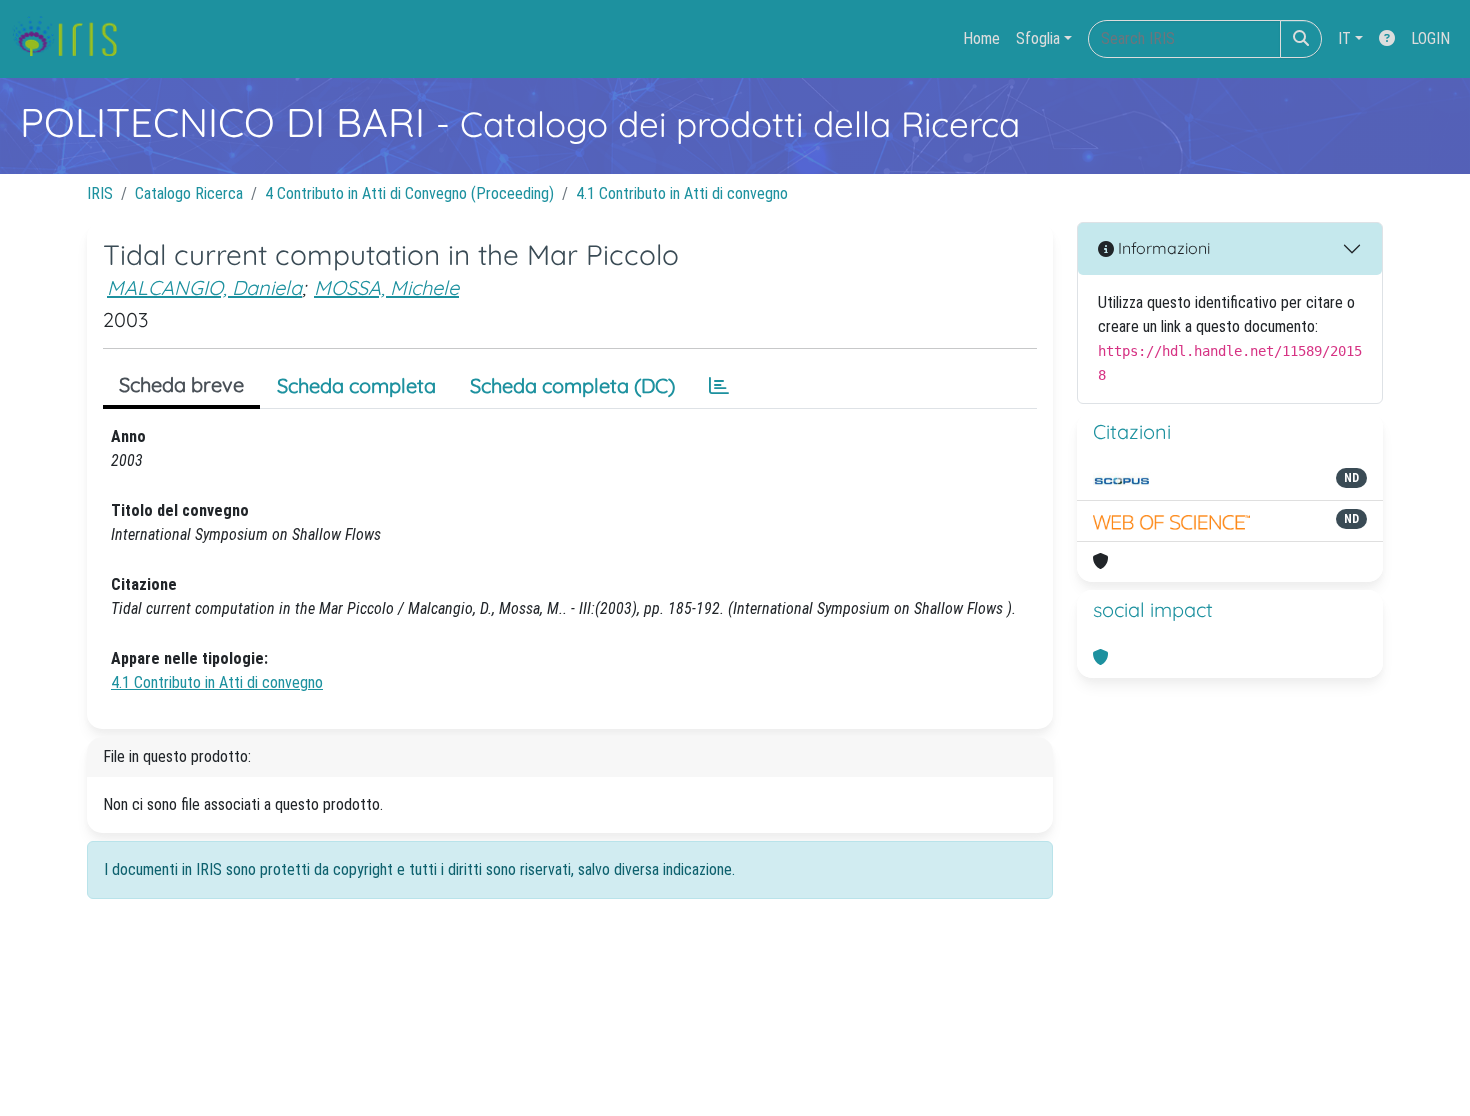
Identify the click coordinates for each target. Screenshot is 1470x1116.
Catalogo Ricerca (189, 193)
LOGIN (1430, 38)
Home (981, 38)
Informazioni (1162, 248)
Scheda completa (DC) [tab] (572, 385)
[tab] (719, 386)
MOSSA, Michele (386, 287)
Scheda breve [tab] (181, 384)
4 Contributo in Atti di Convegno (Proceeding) (409, 193)
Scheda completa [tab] (356, 385)
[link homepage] (72, 39)
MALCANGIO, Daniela (204, 287)
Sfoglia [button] (1038, 38)
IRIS (100, 193)
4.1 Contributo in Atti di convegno (682, 193)
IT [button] (1344, 38)
